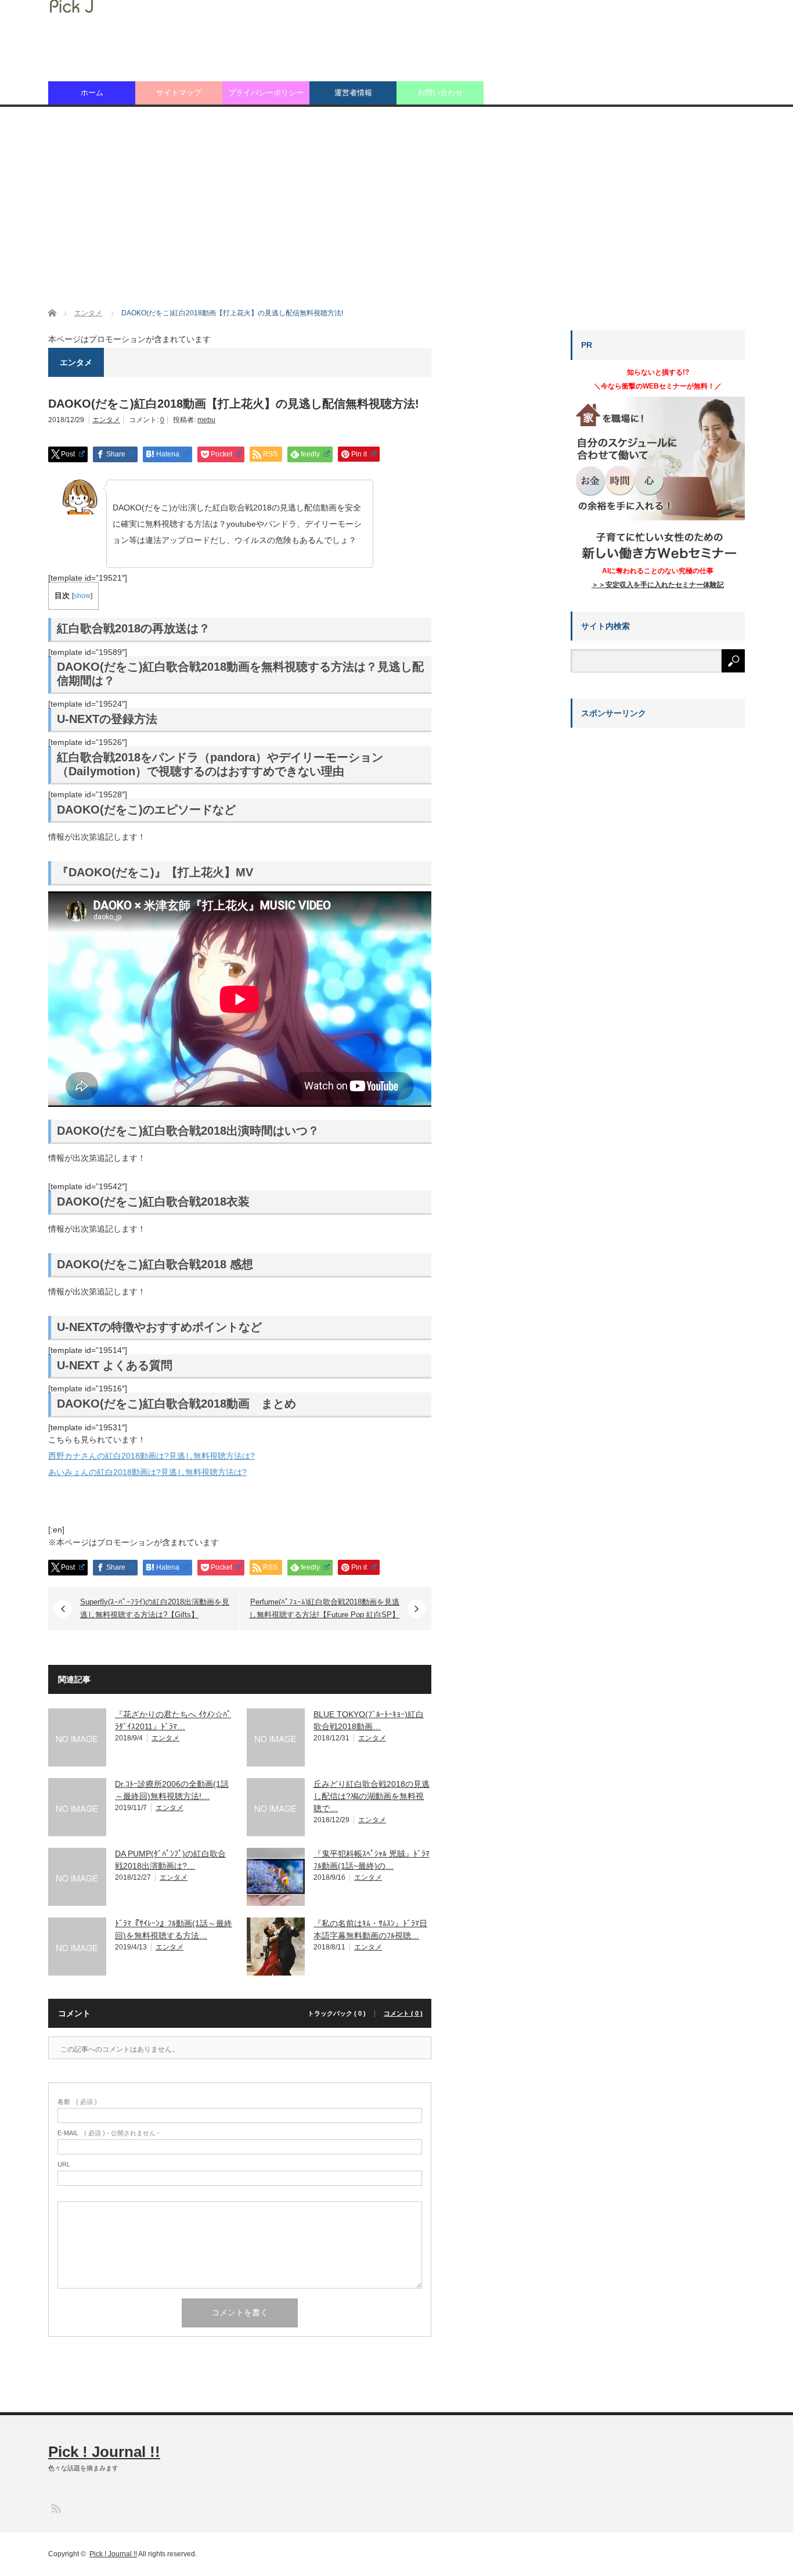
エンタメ (106, 420)
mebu (206, 420)
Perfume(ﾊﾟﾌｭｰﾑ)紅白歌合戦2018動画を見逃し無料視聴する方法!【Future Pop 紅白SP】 (324, 1608)
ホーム (92, 93)
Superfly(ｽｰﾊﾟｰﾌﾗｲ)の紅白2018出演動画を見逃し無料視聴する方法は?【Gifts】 (155, 1608)
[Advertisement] (396, 207)
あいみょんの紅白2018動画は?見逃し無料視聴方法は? (147, 1472)
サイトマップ (179, 93)
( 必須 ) (77, 2102)
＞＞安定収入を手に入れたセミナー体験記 (658, 585)
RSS (55, 2508)
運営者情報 (353, 93)
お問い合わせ (440, 93)
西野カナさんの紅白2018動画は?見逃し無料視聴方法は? (152, 1456)
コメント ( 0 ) (403, 2014)
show (82, 596)
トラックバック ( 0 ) (337, 2014)
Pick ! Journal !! (104, 2452)
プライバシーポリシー (266, 93)
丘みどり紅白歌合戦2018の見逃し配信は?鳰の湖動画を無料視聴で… (372, 1796)
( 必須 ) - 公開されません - (109, 2133)
